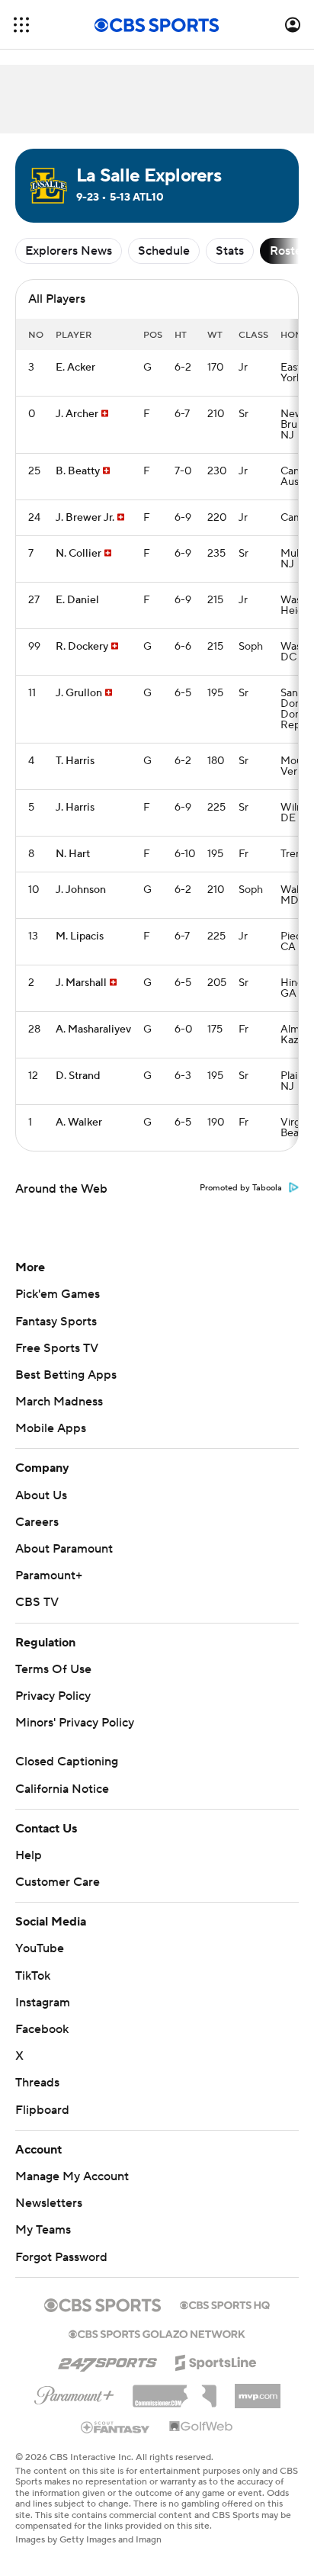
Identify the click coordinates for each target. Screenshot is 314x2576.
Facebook (42, 2029)
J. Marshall (81, 983)
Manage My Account (72, 2176)
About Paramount (64, 1549)
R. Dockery (82, 647)
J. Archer (77, 414)
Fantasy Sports (56, 1322)
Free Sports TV (57, 1348)
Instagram (43, 2003)
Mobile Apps (51, 1428)
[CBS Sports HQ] (225, 2304)
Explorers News (69, 251)
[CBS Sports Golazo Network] (157, 2333)
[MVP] (258, 2390)
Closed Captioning (67, 1762)
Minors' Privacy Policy (75, 1723)
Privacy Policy (53, 1696)
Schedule (164, 251)
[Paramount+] (74, 2392)
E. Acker (75, 368)
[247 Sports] (107, 2360)
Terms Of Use (53, 1669)
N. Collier (78, 554)
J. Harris (75, 808)
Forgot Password (61, 2257)
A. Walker (79, 1123)
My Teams (43, 2230)
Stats (230, 251)
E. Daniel (77, 600)
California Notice (62, 1789)
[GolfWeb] (201, 2427)
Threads (37, 2083)
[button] (21, 25)
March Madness (59, 1402)
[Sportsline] (216, 2360)
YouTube (40, 1948)
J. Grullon (79, 693)
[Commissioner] (175, 2391)
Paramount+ (49, 1575)
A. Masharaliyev (93, 1029)
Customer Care (58, 1882)
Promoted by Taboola (241, 1188)
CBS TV (37, 1602)
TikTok (33, 1976)
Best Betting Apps (66, 1375)
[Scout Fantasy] (116, 2427)
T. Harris (75, 761)
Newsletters (49, 2203)
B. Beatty (78, 471)
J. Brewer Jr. (85, 518)
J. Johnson (81, 890)
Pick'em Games (58, 1294)
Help (29, 1855)
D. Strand (78, 1076)
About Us (41, 1495)
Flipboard (42, 2110)
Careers (37, 1522)
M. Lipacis (80, 936)
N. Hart (73, 854)
